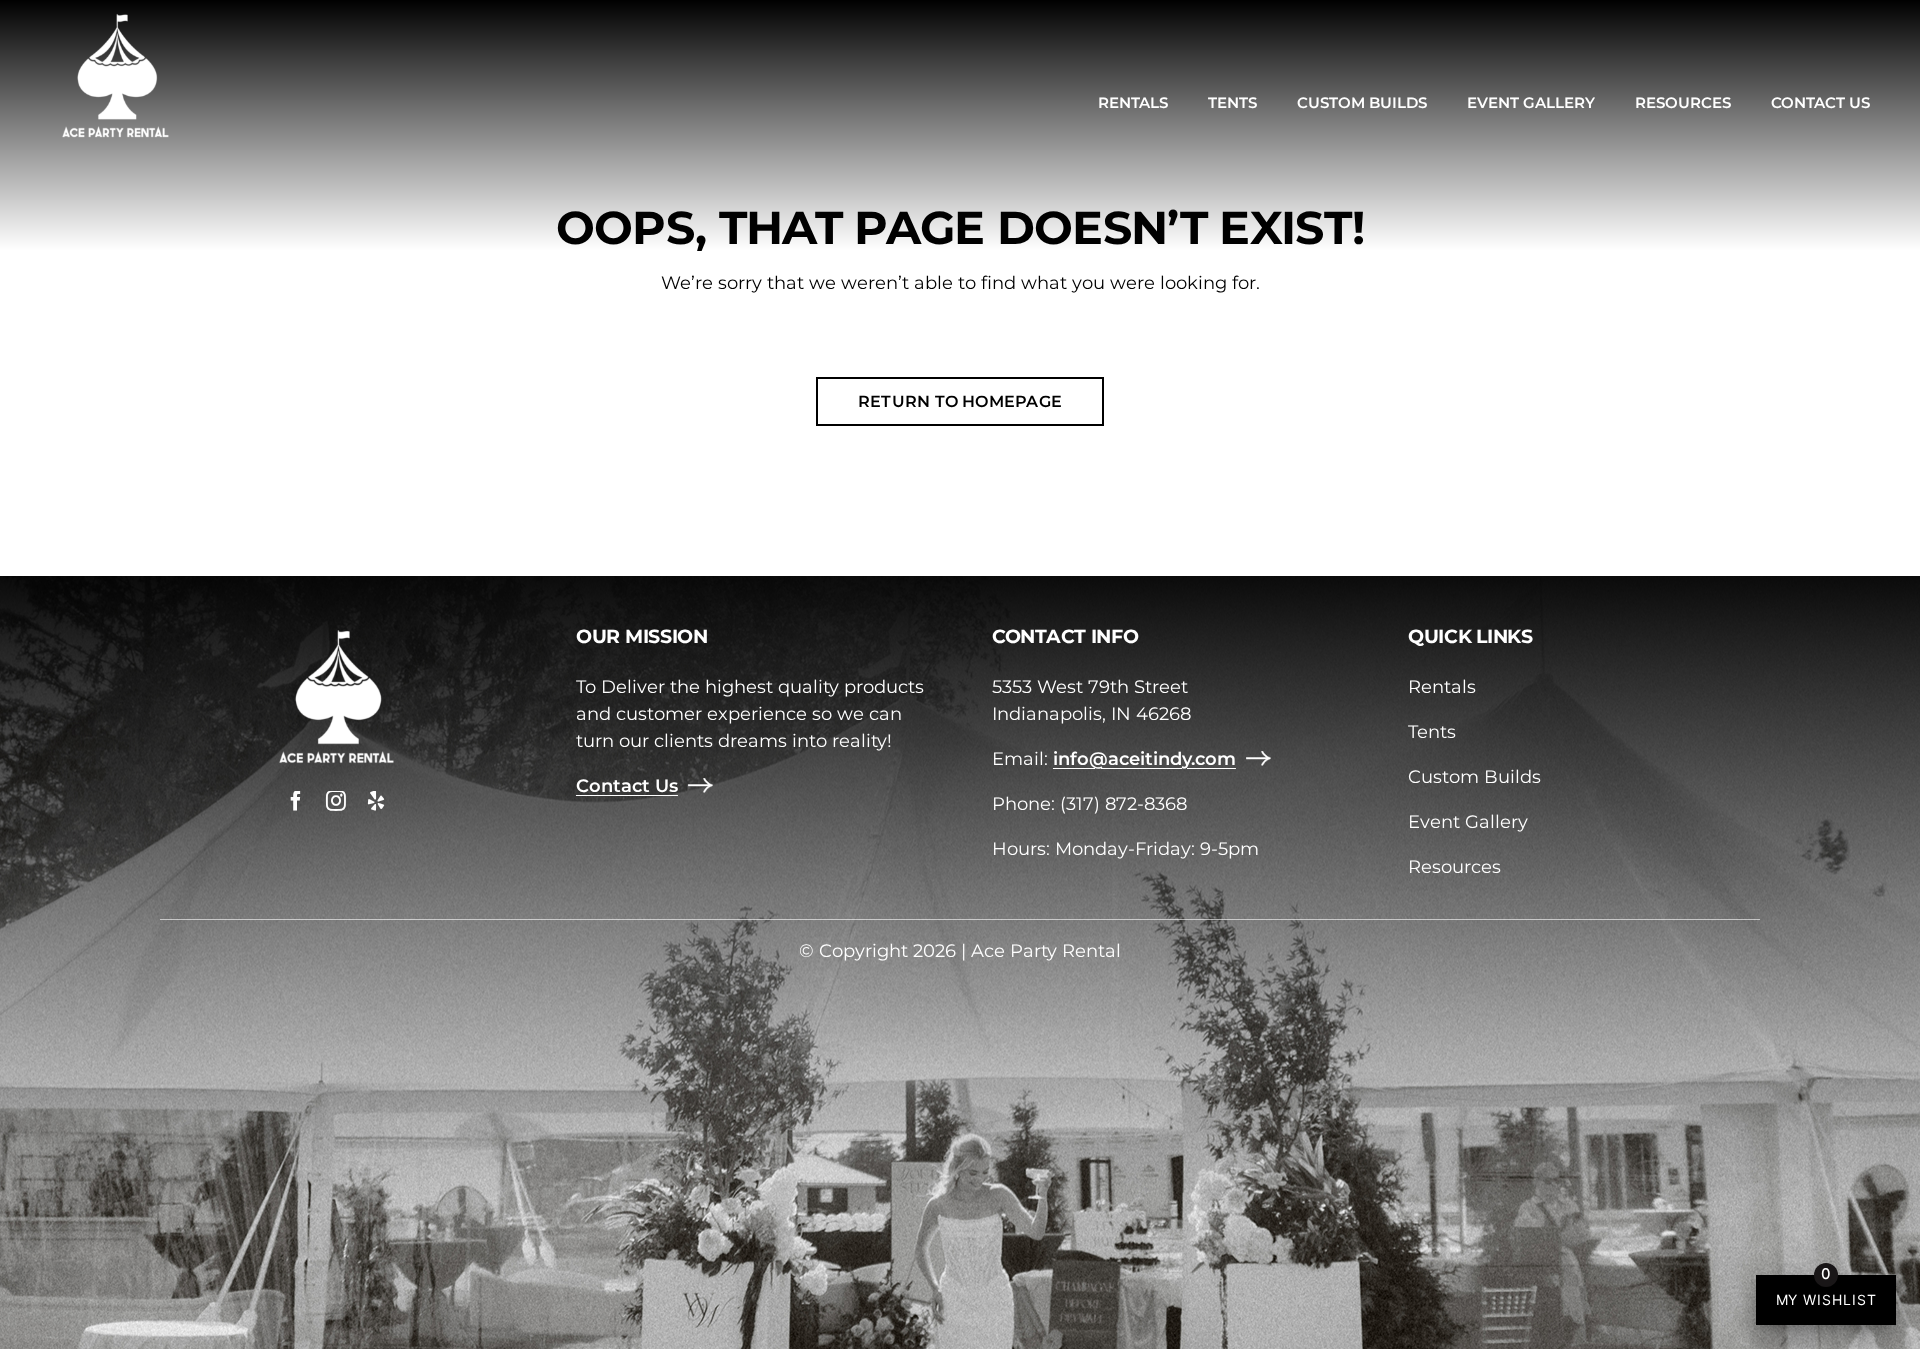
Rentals (1442, 687)
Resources (1454, 867)
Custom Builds (1474, 777)
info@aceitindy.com (1144, 759)
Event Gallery (1468, 822)
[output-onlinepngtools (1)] (115, 19)
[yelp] (376, 801)
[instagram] (336, 801)
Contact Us (627, 786)
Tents (1432, 732)
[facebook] (296, 801)
